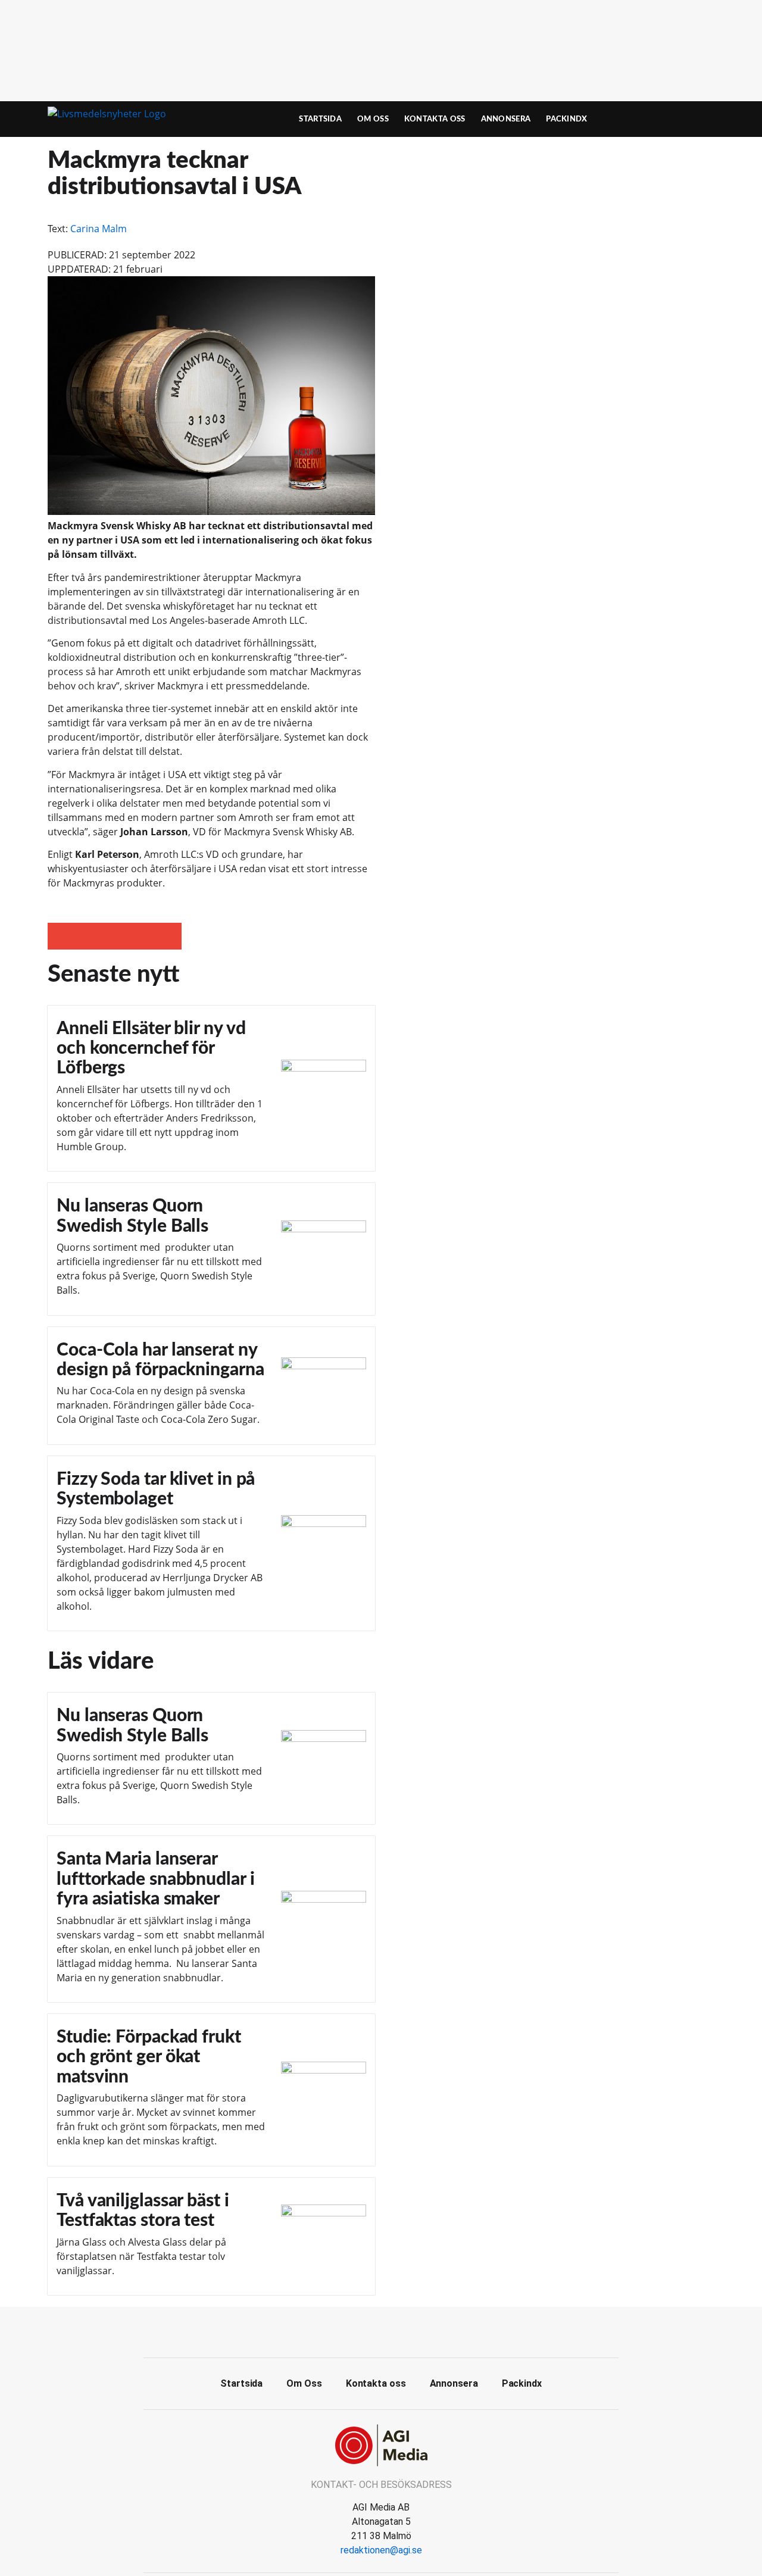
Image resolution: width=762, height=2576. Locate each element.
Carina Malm (99, 229)
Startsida (320, 119)
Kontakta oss (435, 119)
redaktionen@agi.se (381, 2550)
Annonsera (506, 119)
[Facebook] (381, 2331)
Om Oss (373, 119)
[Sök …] (694, 119)
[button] (61, 936)
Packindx (566, 119)
